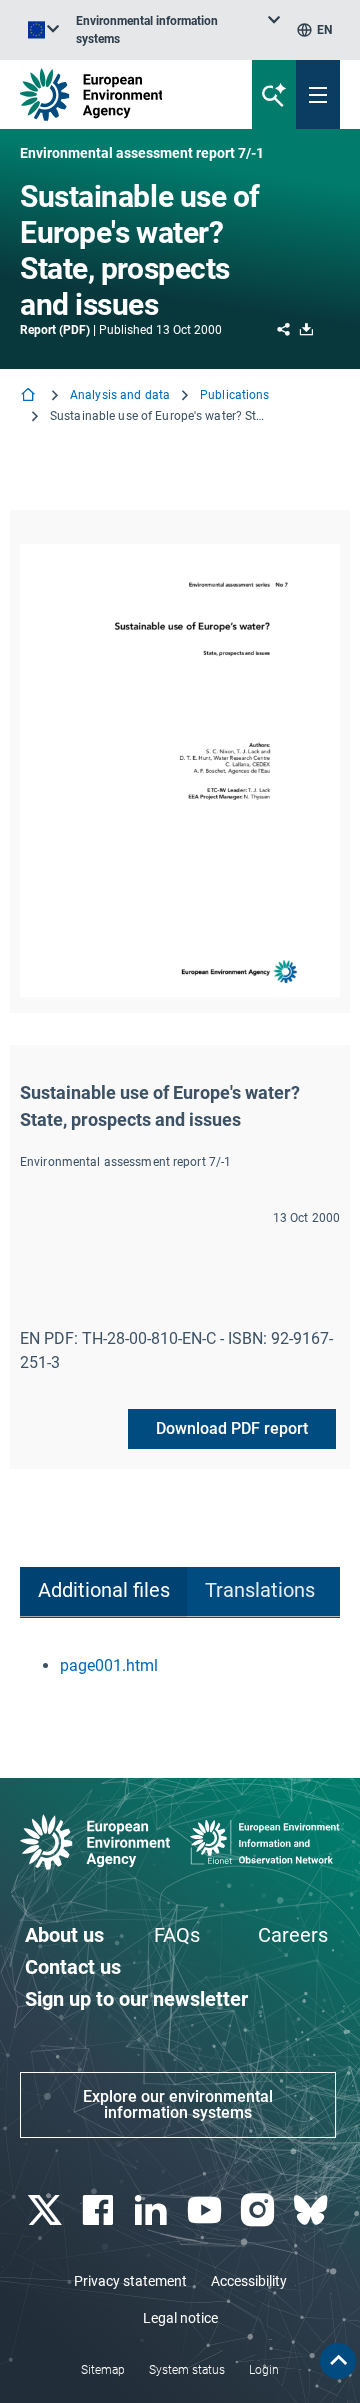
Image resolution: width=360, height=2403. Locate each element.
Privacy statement (130, 2281)
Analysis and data (120, 395)
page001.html (109, 1665)
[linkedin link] (153, 2210)
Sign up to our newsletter (136, 1999)
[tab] (103, 1592)
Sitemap (103, 2370)
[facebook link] (99, 2210)
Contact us (73, 1967)
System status (187, 2370)
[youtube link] (206, 2210)
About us (64, 1935)
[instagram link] (259, 2210)
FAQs (177, 1935)
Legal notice (180, 2318)
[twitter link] (46, 2210)
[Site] (121, 94)
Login (264, 2370)
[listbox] (178, 30)
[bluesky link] (313, 2210)
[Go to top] (338, 2361)
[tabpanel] (180, 1666)
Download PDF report (232, 1428)
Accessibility (249, 2281)
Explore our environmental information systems (178, 2104)
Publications (234, 395)
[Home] (30, 396)
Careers (293, 1935)
